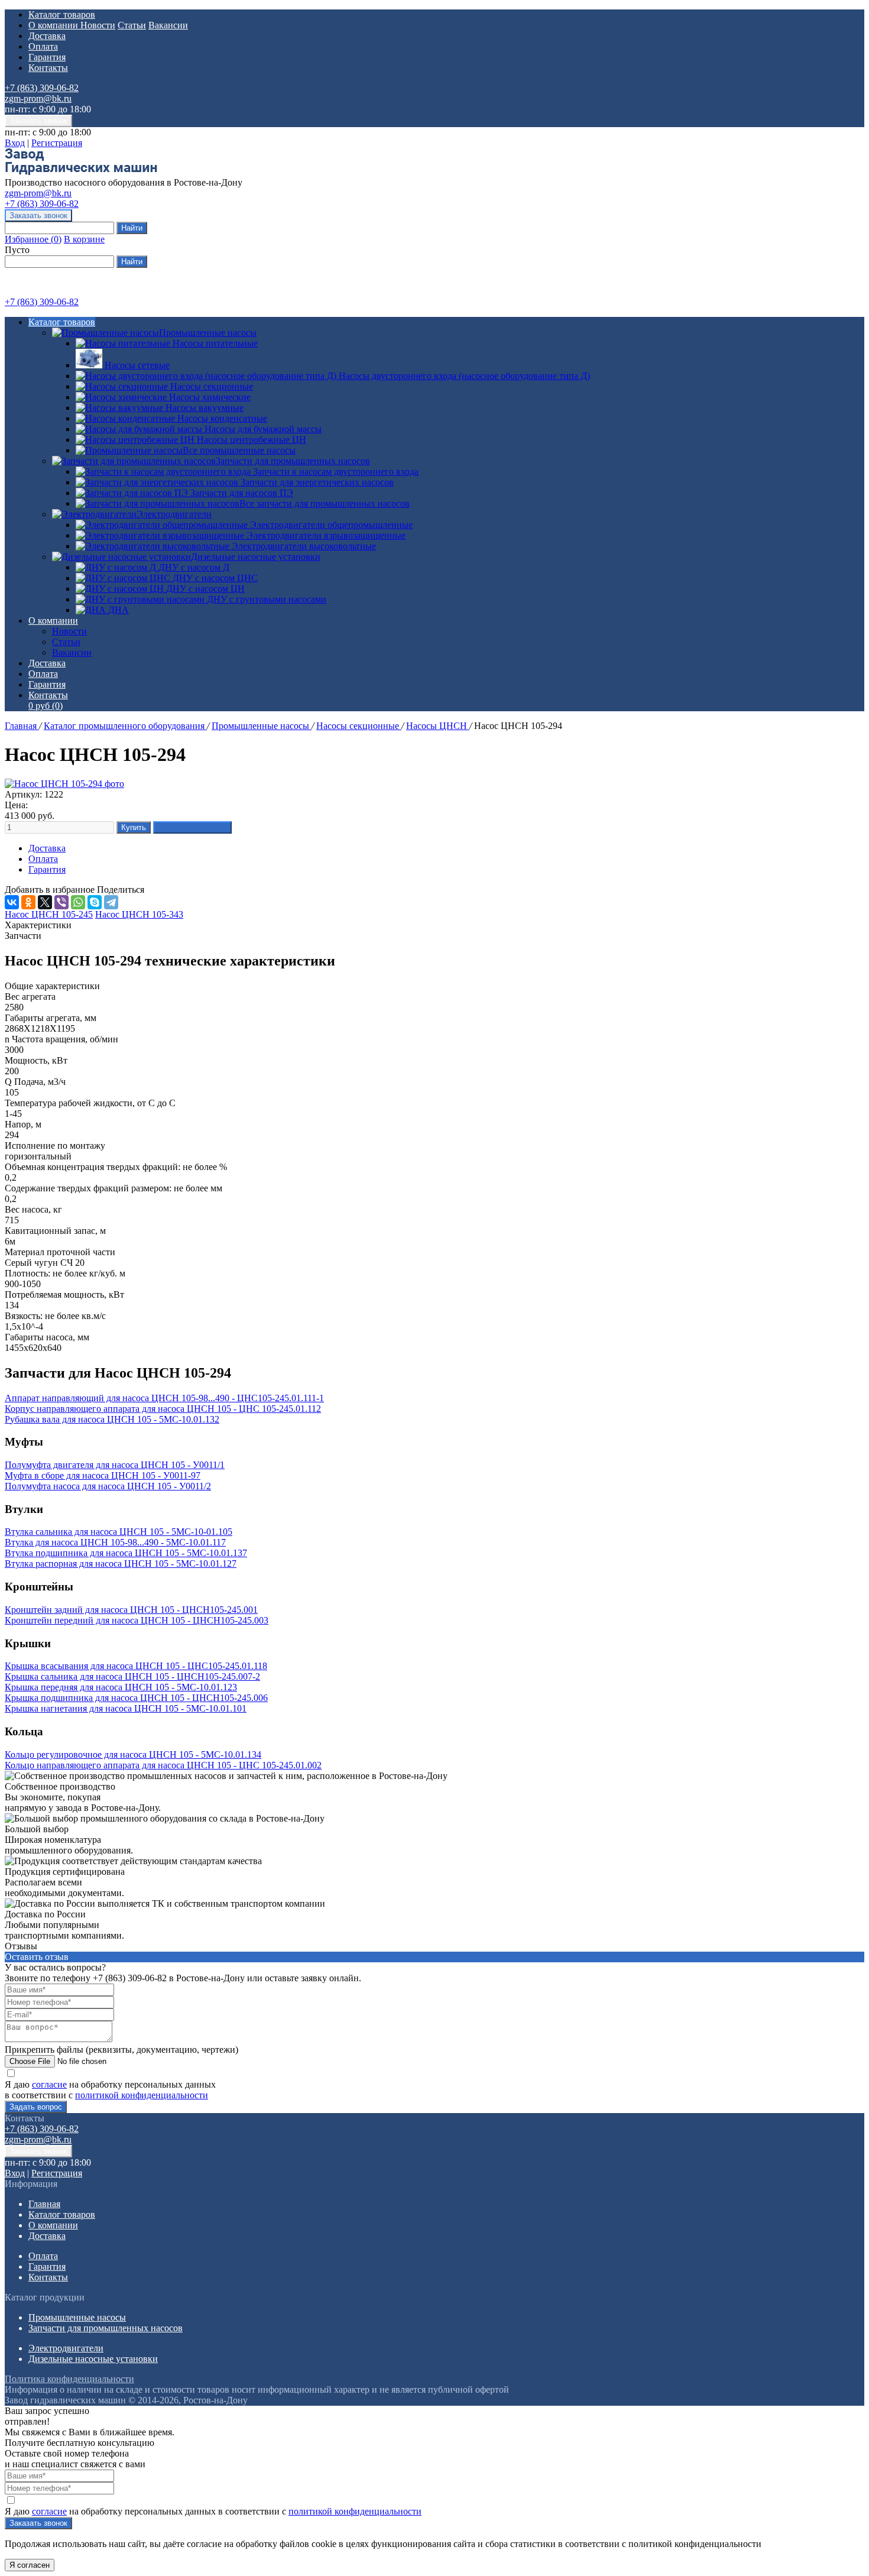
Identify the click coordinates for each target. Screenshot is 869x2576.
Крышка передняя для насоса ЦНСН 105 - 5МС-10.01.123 (121, 1687)
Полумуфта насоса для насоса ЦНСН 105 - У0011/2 (108, 1486)
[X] (45, 902)
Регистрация (57, 143)
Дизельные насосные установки (256, 557)
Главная (22, 726)
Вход (15, 143)
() (33, 239)
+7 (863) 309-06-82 (42, 88)
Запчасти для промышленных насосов (293, 461)
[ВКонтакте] (12, 902)
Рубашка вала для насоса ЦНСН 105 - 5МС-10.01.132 (112, 1419)
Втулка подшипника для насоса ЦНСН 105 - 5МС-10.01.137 (126, 1553)
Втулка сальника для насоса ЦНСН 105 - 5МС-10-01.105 (119, 1532)
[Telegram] (111, 902)
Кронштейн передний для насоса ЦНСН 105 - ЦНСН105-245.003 (137, 1620)
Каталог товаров (62, 14)
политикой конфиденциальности (142, 2095)
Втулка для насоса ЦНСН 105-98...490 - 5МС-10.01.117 (115, 1542)
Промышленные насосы (208, 333)
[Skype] (95, 902)
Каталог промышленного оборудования (125, 726)
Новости (98, 25)
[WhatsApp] (78, 902)
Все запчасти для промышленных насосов (325, 503)
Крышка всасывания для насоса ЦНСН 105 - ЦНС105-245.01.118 (136, 1666)
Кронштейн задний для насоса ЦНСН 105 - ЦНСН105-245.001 (131, 1610)
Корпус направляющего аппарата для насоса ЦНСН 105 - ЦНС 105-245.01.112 (163, 1409)
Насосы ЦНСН (438, 726)
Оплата (43, 46)
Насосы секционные (359, 726)
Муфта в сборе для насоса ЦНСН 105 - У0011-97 (103, 1475)
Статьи (132, 25)
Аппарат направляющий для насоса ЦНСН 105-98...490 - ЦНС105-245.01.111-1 (164, 1398)
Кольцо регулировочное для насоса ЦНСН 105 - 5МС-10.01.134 (133, 1754)
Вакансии (168, 25)
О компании (54, 25)
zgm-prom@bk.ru (38, 98)
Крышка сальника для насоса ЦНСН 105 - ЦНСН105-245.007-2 (132, 1676)
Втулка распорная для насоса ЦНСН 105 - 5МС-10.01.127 (121, 1564)
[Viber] (61, 902)
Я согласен (30, 2565)
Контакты (48, 68)
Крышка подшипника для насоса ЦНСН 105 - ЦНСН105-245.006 (136, 1698)
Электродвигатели (174, 514)
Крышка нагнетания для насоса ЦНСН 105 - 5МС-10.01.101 (126, 1708)
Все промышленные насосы (239, 450)
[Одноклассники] (28, 902)
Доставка (47, 36)
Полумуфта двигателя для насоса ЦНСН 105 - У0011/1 (115, 1465)
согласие (49, 2084)
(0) (46, 706)
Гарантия (47, 57)
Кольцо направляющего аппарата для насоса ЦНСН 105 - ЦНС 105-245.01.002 (163, 1765)
